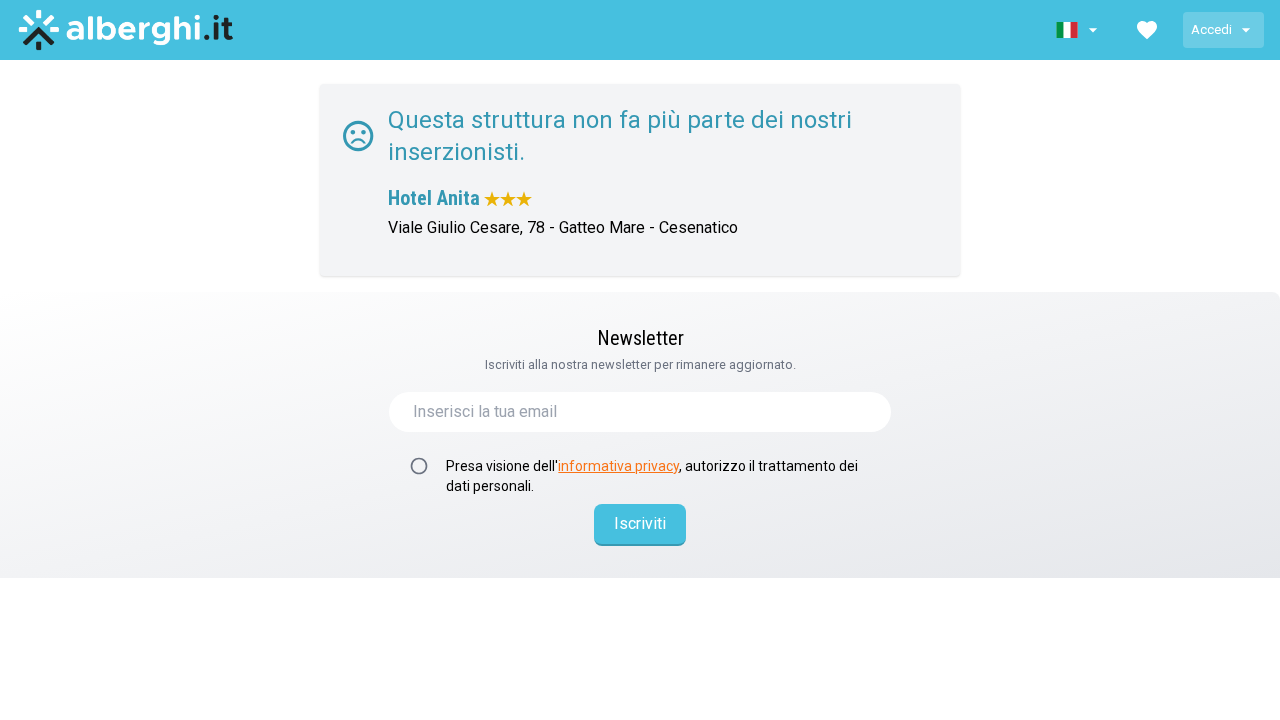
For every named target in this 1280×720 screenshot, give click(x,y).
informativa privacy (618, 466)
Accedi (1211, 29)
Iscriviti (640, 523)
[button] (1079, 30)
